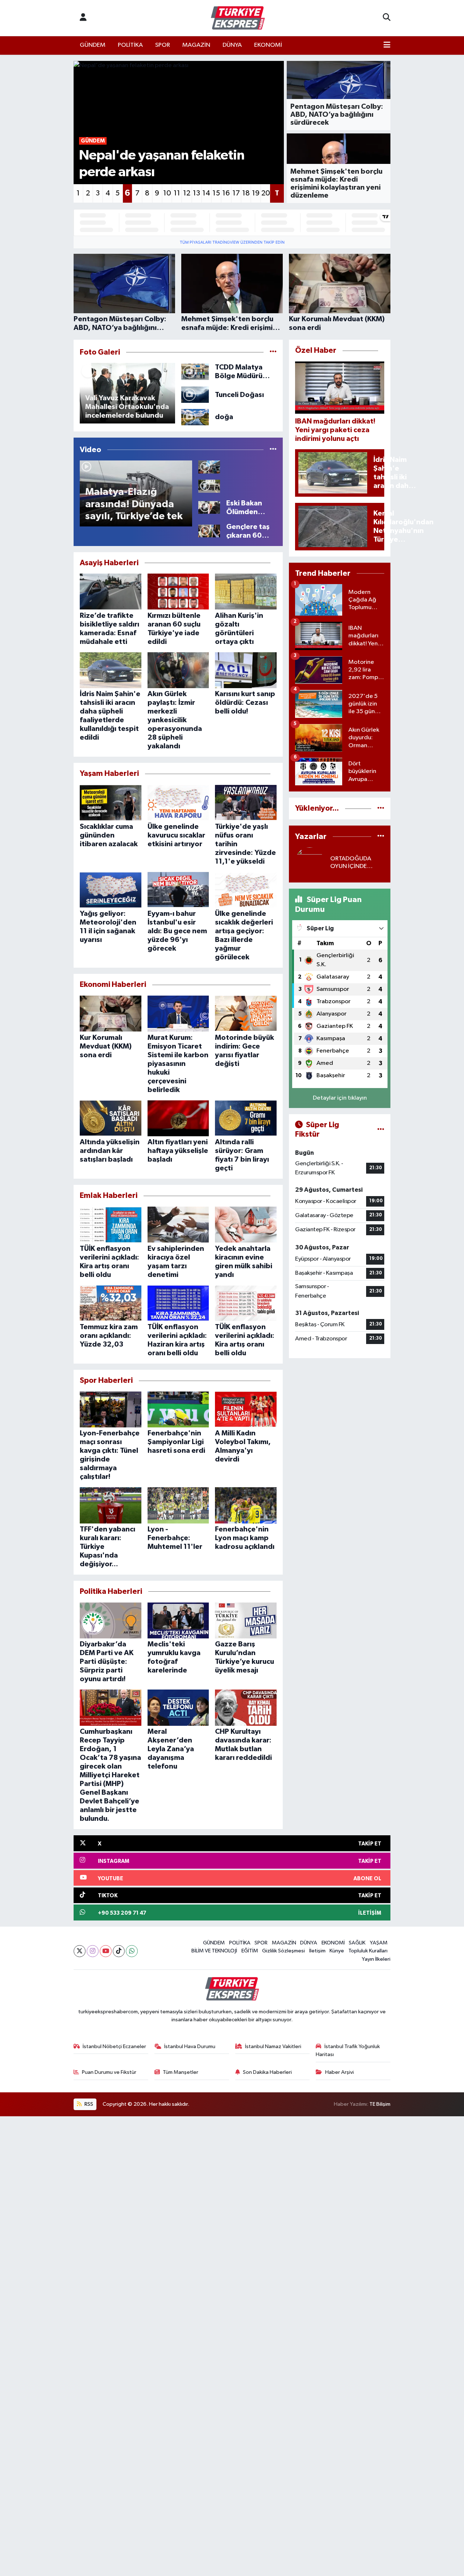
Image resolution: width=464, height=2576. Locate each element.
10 (167, 193)
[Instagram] (93, 1951)
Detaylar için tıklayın (340, 1098)
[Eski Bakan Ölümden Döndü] (209, 507)
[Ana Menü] (387, 45)
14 (206, 193)
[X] (80, 1951)
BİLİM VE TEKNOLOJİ (214, 1951)
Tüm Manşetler (181, 2072)
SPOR (163, 45)
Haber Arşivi (339, 2072)
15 (216, 193)
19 (256, 193)
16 (226, 193)
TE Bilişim (380, 2104)
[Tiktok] (119, 1951)
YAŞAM (379, 1943)
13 (196, 193)
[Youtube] (106, 1951)
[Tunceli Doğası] (195, 395)
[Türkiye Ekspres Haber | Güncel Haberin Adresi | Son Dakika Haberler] (238, 18)
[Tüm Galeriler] (273, 352)
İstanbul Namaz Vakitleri (273, 2046)
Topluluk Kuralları (368, 1951)
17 (236, 193)
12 (187, 193)
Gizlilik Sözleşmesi (283, 1951)
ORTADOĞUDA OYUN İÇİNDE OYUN (351, 863)
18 (246, 193)
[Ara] (387, 18)
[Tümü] (381, 808)
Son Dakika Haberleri (267, 2072)
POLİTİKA (130, 45)
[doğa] (195, 417)
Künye (337, 1951)
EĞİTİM (250, 1951)
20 (266, 193)
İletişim (317, 1951)
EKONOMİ (268, 45)
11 (177, 193)
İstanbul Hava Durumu (190, 2046)
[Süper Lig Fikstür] (381, 1130)
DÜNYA (232, 45)
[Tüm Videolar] (273, 450)
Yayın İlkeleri (376, 1959)
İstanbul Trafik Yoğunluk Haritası (348, 2050)
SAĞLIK (357, 1943)
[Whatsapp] (132, 1951)
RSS (88, 2104)
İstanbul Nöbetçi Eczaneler (114, 2046)
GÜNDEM (93, 45)
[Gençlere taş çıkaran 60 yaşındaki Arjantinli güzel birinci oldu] (209, 531)
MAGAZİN (196, 45)
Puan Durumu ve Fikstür (109, 2072)
